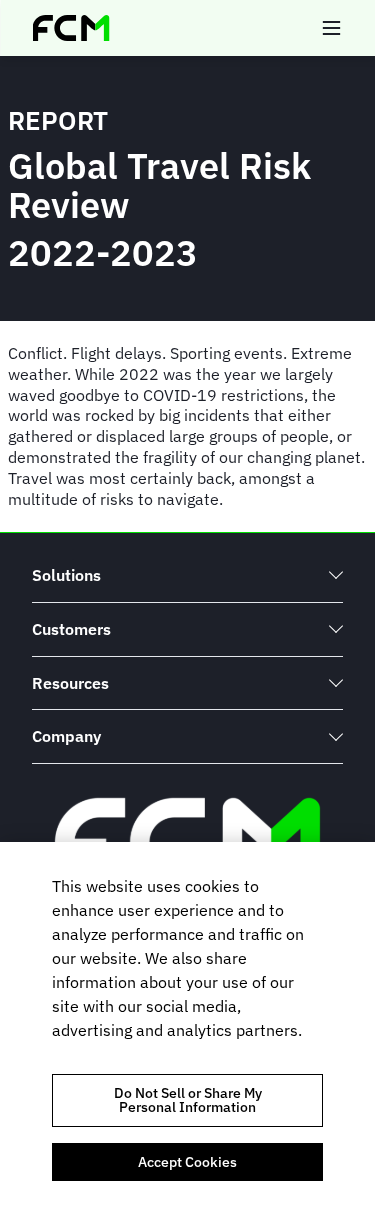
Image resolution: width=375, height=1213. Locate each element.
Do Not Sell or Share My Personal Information (188, 1100)
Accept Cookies (187, 1162)
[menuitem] (187, 575)
